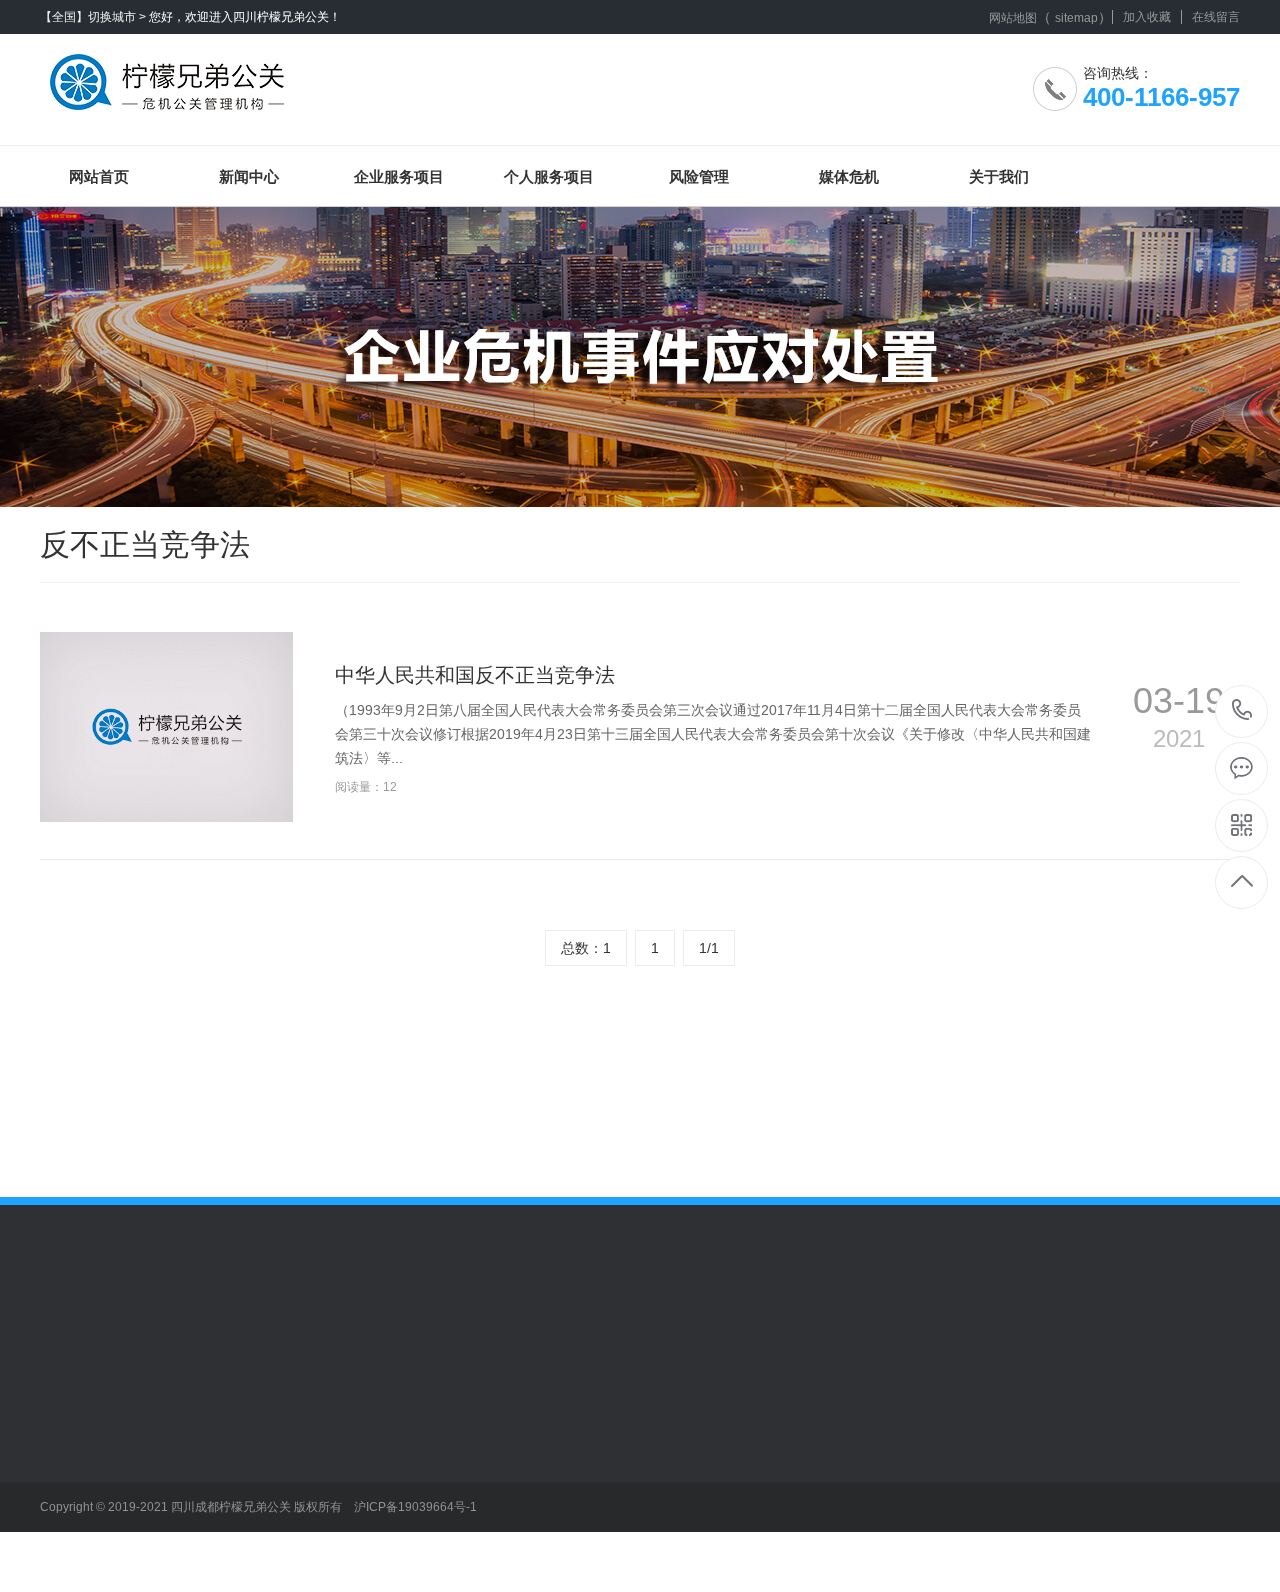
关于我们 (999, 176)
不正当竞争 (214, 1419)
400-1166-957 (1242, 711)
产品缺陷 (207, 1449)
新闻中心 (249, 176)
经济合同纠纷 (221, 1539)
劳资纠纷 (207, 1479)
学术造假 (346, 1449)
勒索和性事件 (360, 1479)
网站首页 (99, 176)
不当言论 (346, 1419)
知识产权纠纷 (221, 1569)
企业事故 (207, 1509)
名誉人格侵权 (360, 1509)
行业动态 (68, 1449)
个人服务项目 (549, 176)
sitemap (1076, 18)
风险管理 (699, 176)
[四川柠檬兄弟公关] (172, 75)
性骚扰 (339, 1539)
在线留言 (1216, 17)
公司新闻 (68, 1419)
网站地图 (1013, 18)
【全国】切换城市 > (93, 17)
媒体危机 (849, 176)
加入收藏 (1147, 17)
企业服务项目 (399, 176)
